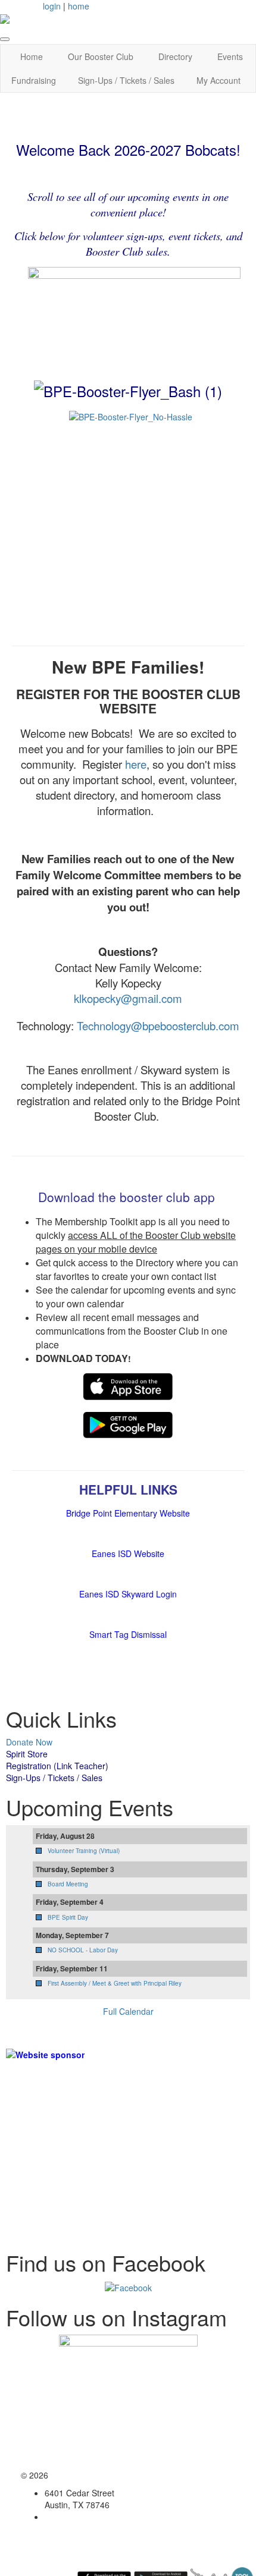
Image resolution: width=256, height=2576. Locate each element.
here (136, 764)
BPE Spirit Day (68, 1917)
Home (32, 56)
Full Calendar (128, 2011)
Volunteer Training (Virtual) (84, 1851)
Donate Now (29, 1742)
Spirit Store (27, 1754)
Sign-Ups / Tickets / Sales (126, 80)
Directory (175, 56)
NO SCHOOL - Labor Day (83, 1950)
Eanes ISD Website (128, 1553)
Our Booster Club (101, 56)
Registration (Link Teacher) (57, 1766)
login (52, 6)
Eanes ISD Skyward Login (128, 1594)
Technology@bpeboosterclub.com (158, 1026)
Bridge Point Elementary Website (128, 1513)
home (79, 6)
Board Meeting (68, 1884)
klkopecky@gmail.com (128, 998)
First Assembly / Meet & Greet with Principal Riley (115, 1983)
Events (230, 56)
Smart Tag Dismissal (128, 1634)
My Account (218, 80)
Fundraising (34, 80)
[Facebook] (128, 2286)
